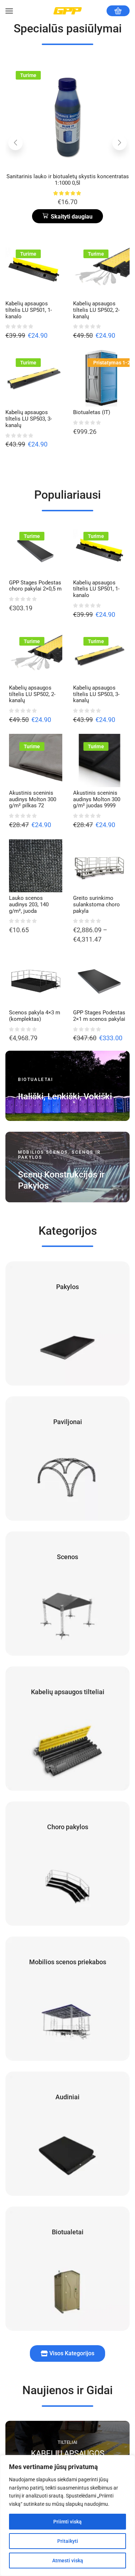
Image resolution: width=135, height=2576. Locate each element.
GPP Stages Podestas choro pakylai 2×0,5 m (35, 586)
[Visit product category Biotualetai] (67, 2269)
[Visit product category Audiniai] (67, 2134)
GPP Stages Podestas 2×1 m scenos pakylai (99, 1016)
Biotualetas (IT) (92, 412)
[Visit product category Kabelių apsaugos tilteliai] (67, 1729)
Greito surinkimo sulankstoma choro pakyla (96, 905)
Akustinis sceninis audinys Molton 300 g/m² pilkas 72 (33, 799)
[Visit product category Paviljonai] (67, 1458)
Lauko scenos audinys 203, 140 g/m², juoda (29, 905)
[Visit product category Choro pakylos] (67, 1864)
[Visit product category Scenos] (67, 1594)
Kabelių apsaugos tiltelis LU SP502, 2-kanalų (96, 310)
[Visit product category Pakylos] (67, 1323)
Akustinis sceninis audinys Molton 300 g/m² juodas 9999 (68, 180)
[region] (67, 2516)
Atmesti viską (68, 2561)
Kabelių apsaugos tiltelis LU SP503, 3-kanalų (29, 419)
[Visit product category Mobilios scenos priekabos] (67, 1999)
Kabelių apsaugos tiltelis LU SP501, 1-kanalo (29, 310)
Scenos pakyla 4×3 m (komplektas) (35, 1016)
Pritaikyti (68, 2541)
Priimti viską (67, 2522)
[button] (67, 216)
